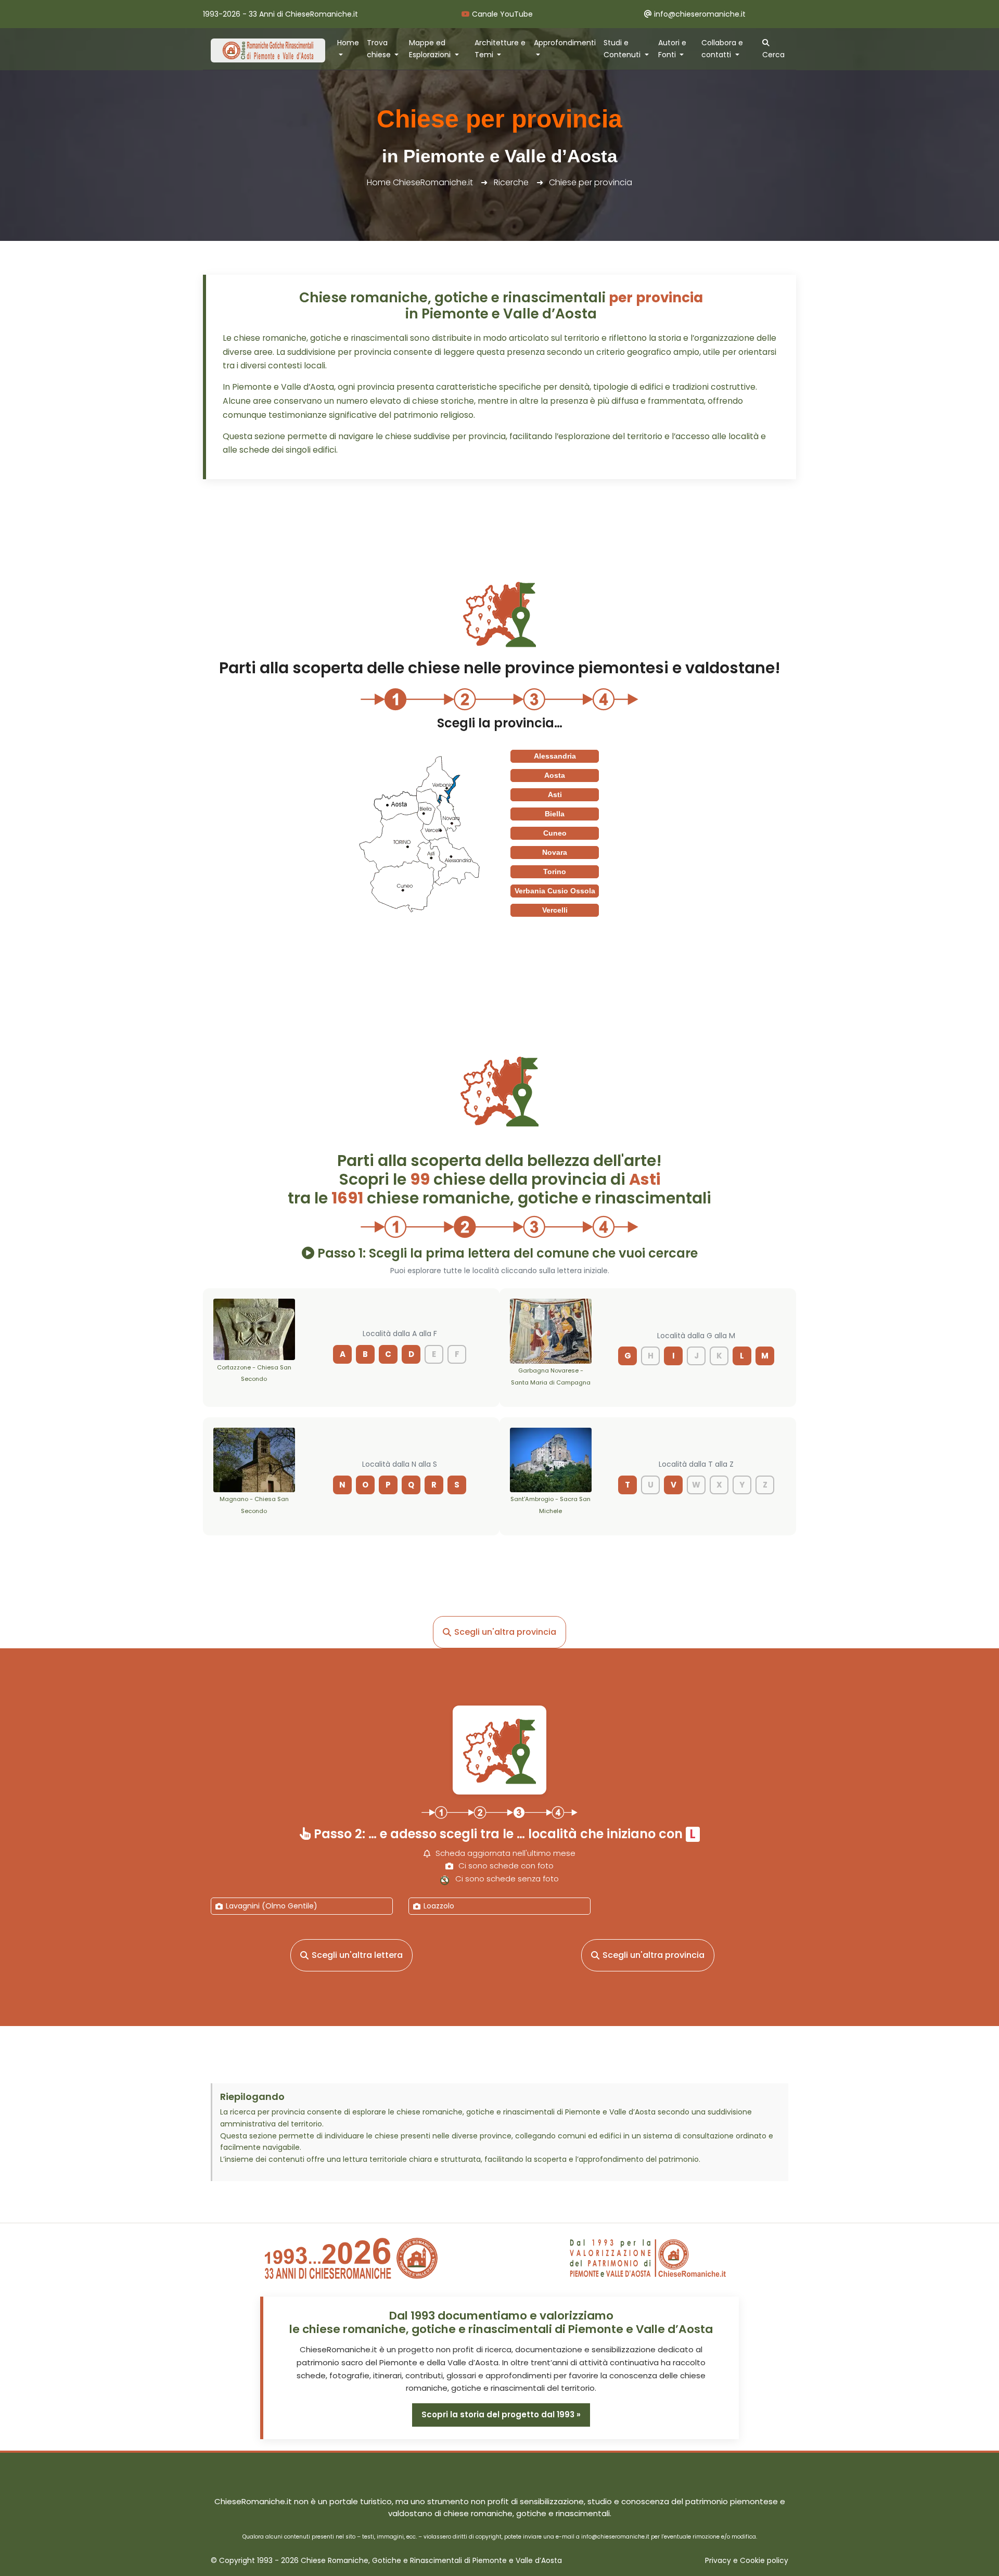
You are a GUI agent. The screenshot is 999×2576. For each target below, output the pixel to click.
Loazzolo (439, 1906)
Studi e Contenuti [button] (623, 49)
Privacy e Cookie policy (747, 2561)
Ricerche (511, 182)
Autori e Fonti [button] (672, 49)
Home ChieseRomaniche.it (420, 182)
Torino (555, 872)
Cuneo (555, 833)
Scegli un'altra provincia (505, 1632)
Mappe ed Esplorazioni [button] (431, 49)
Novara (555, 852)
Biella (555, 814)
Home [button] (348, 43)
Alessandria (555, 756)
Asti (555, 794)
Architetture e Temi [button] (500, 49)
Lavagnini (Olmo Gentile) (272, 1906)
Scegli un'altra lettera (357, 1955)
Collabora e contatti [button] (722, 49)
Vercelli (555, 910)
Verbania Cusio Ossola (555, 891)
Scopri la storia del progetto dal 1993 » (501, 2414)
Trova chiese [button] (380, 49)
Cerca (773, 55)
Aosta (555, 775)
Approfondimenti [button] (565, 43)
